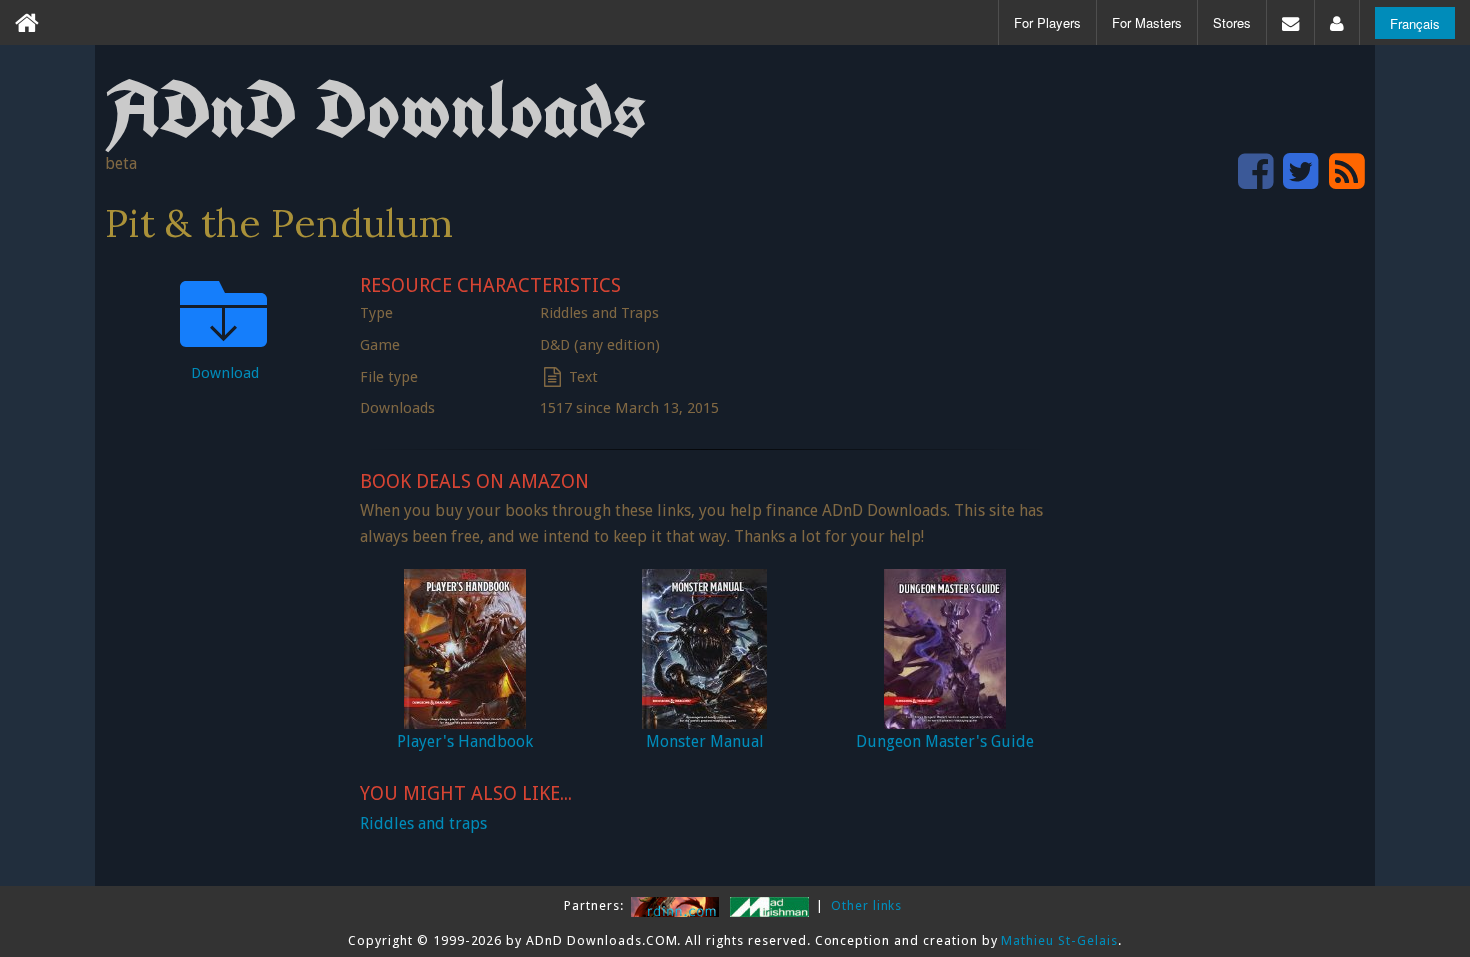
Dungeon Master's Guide (945, 741)
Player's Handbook (465, 741)
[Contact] (1290, 22)
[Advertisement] (1215, 566)
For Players (1047, 22)
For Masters (1147, 22)
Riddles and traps (423, 823)
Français (1415, 23)
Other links (867, 905)
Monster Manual (705, 741)
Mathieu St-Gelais (1059, 940)
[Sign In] (1337, 22)
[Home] (27, 22)
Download (225, 373)
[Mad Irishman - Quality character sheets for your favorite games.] (771, 905)
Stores (1232, 22)
